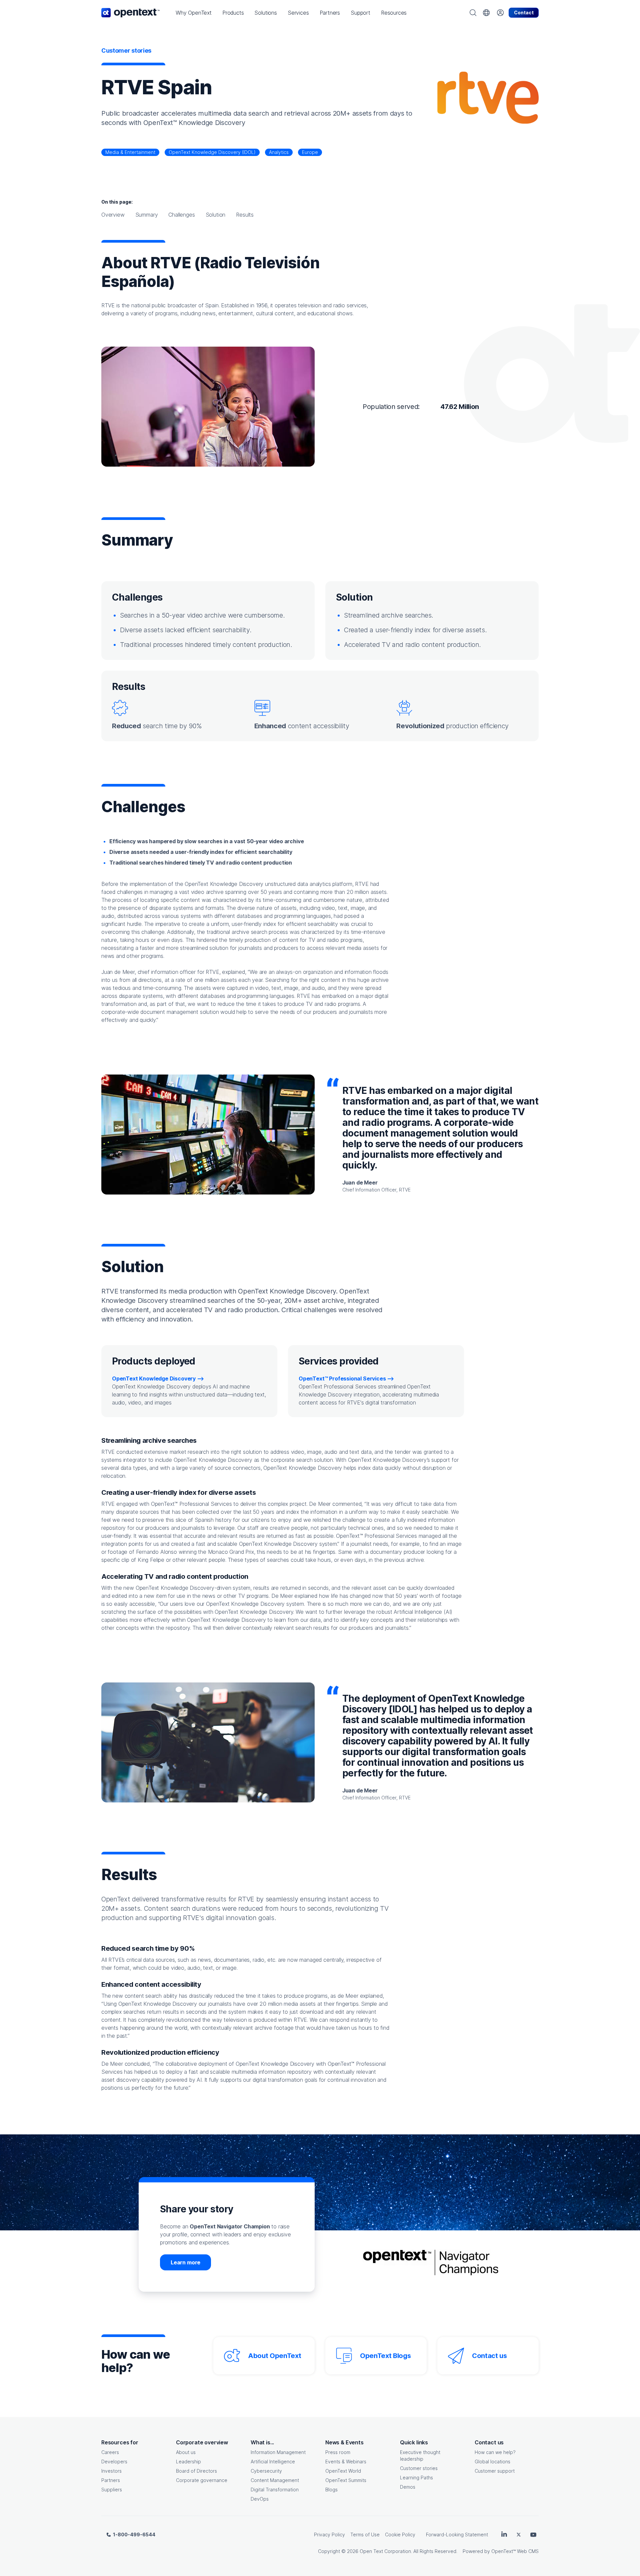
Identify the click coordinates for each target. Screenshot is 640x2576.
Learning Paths (416, 2478)
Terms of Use (365, 2535)
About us (186, 2452)
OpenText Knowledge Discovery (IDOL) (212, 152)
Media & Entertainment (130, 152)
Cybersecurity (266, 2471)
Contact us (489, 2356)
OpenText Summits (346, 2480)
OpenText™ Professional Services (342, 1378)
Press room (338, 2452)
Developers (114, 2462)
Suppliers (112, 2490)
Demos (408, 2487)
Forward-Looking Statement (457, 2535)
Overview (113, 215)
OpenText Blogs (385, 2356)
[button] (194, 13)
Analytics (279, 152)
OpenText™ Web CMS (515, 2551)
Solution (216, 215)
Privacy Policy (329, 2535)
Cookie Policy (400, 2535)
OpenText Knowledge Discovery (154, 1378)
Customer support (495, 2471)
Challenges (181, 215)
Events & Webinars (346, 2462)
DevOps (260, 2499)
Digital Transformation (275, 2490)
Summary (147, 215)
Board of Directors (196, 2471)
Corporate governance (202, 2480)
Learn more (185, 2262)
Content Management (275, 2480)
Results (245, 215)
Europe (310, 152)
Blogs (331, 2490)
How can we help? (495, 2452)
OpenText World (343, 2471)
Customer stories (419, 2468)
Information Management (278, 2452)
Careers (110, 2452)
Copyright (329, 2551)
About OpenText (274, 2356)
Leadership (188, 2462)
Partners (111, 2480)
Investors (111, 2471)
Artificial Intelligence (273, 2462)
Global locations (492, 2462)
